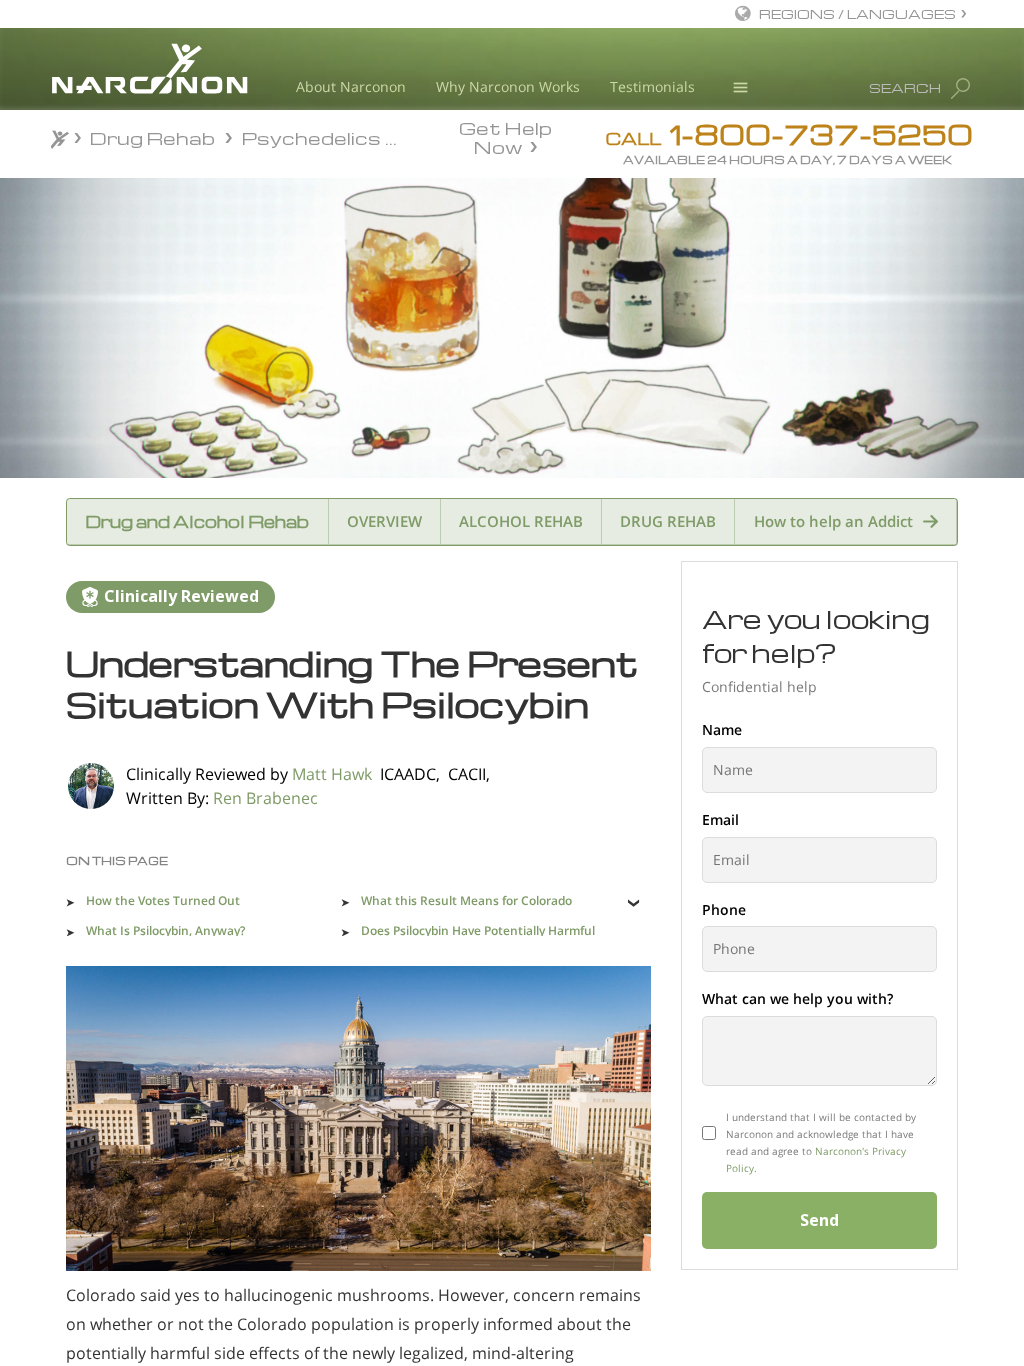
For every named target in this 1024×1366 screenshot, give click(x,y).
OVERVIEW (384, 521)
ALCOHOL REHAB (521, 521)
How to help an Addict (833, 521)
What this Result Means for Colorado (466, 900)
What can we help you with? (797, 998)
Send (819, 1220)
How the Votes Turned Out (163, 900)
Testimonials (652, 86)
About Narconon (351, 86)
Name (722, 729)
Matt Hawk (332, 774)
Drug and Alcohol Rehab (197, 521)
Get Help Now (505, 136)
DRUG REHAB (668, 521)
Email (720, 819)
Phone (724, 909)
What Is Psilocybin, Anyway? (165, 930)
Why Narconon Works (508, 86)
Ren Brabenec (265, 798)
